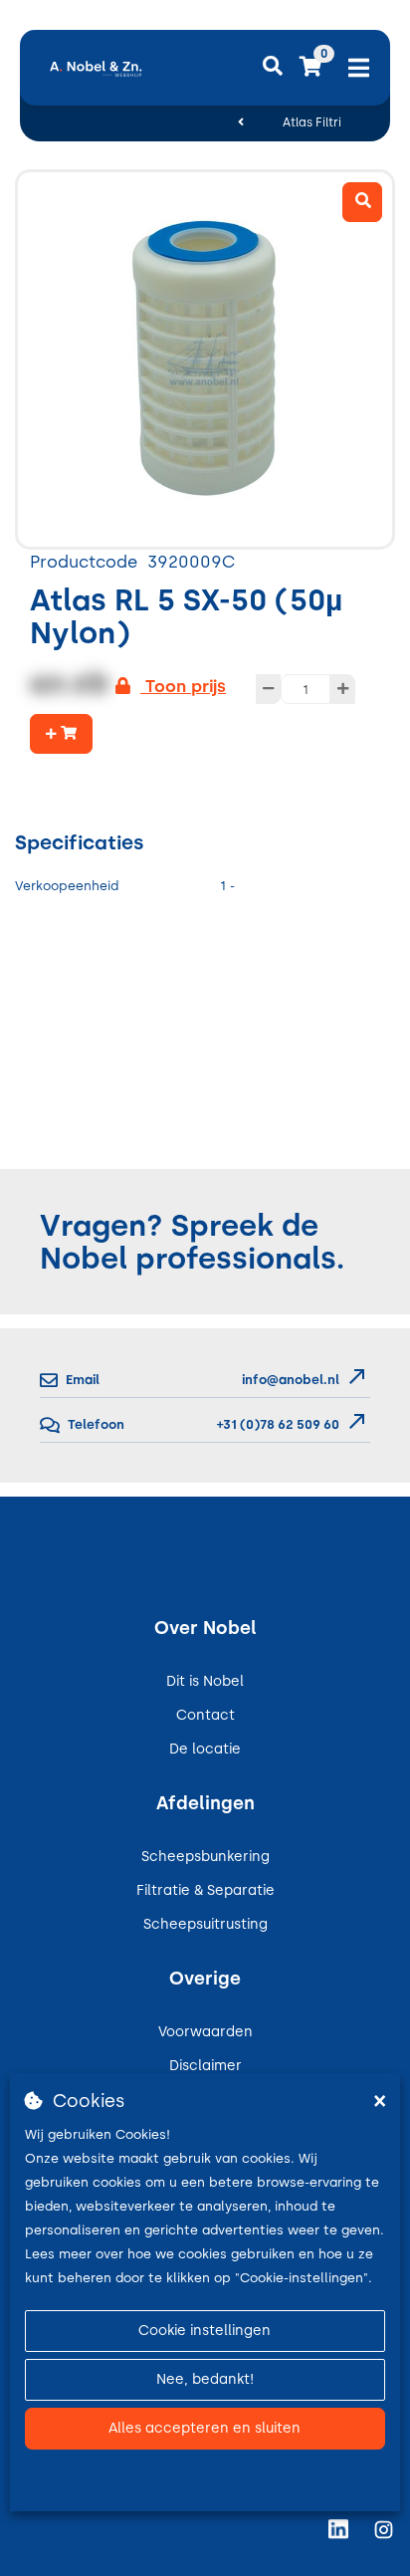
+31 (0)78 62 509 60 (277, 1424)
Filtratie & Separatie (205, 1890)
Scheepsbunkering (205, 1857)
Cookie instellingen (205, 2331)
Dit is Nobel (205, 1681)
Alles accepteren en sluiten (205, 2428)
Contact (205, 1715)
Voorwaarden (205, 2032)
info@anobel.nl (291, 1380)
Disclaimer (205, 2066)
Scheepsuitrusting (205, 1924)
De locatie (205, 1749)
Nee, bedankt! (205, 2379)
